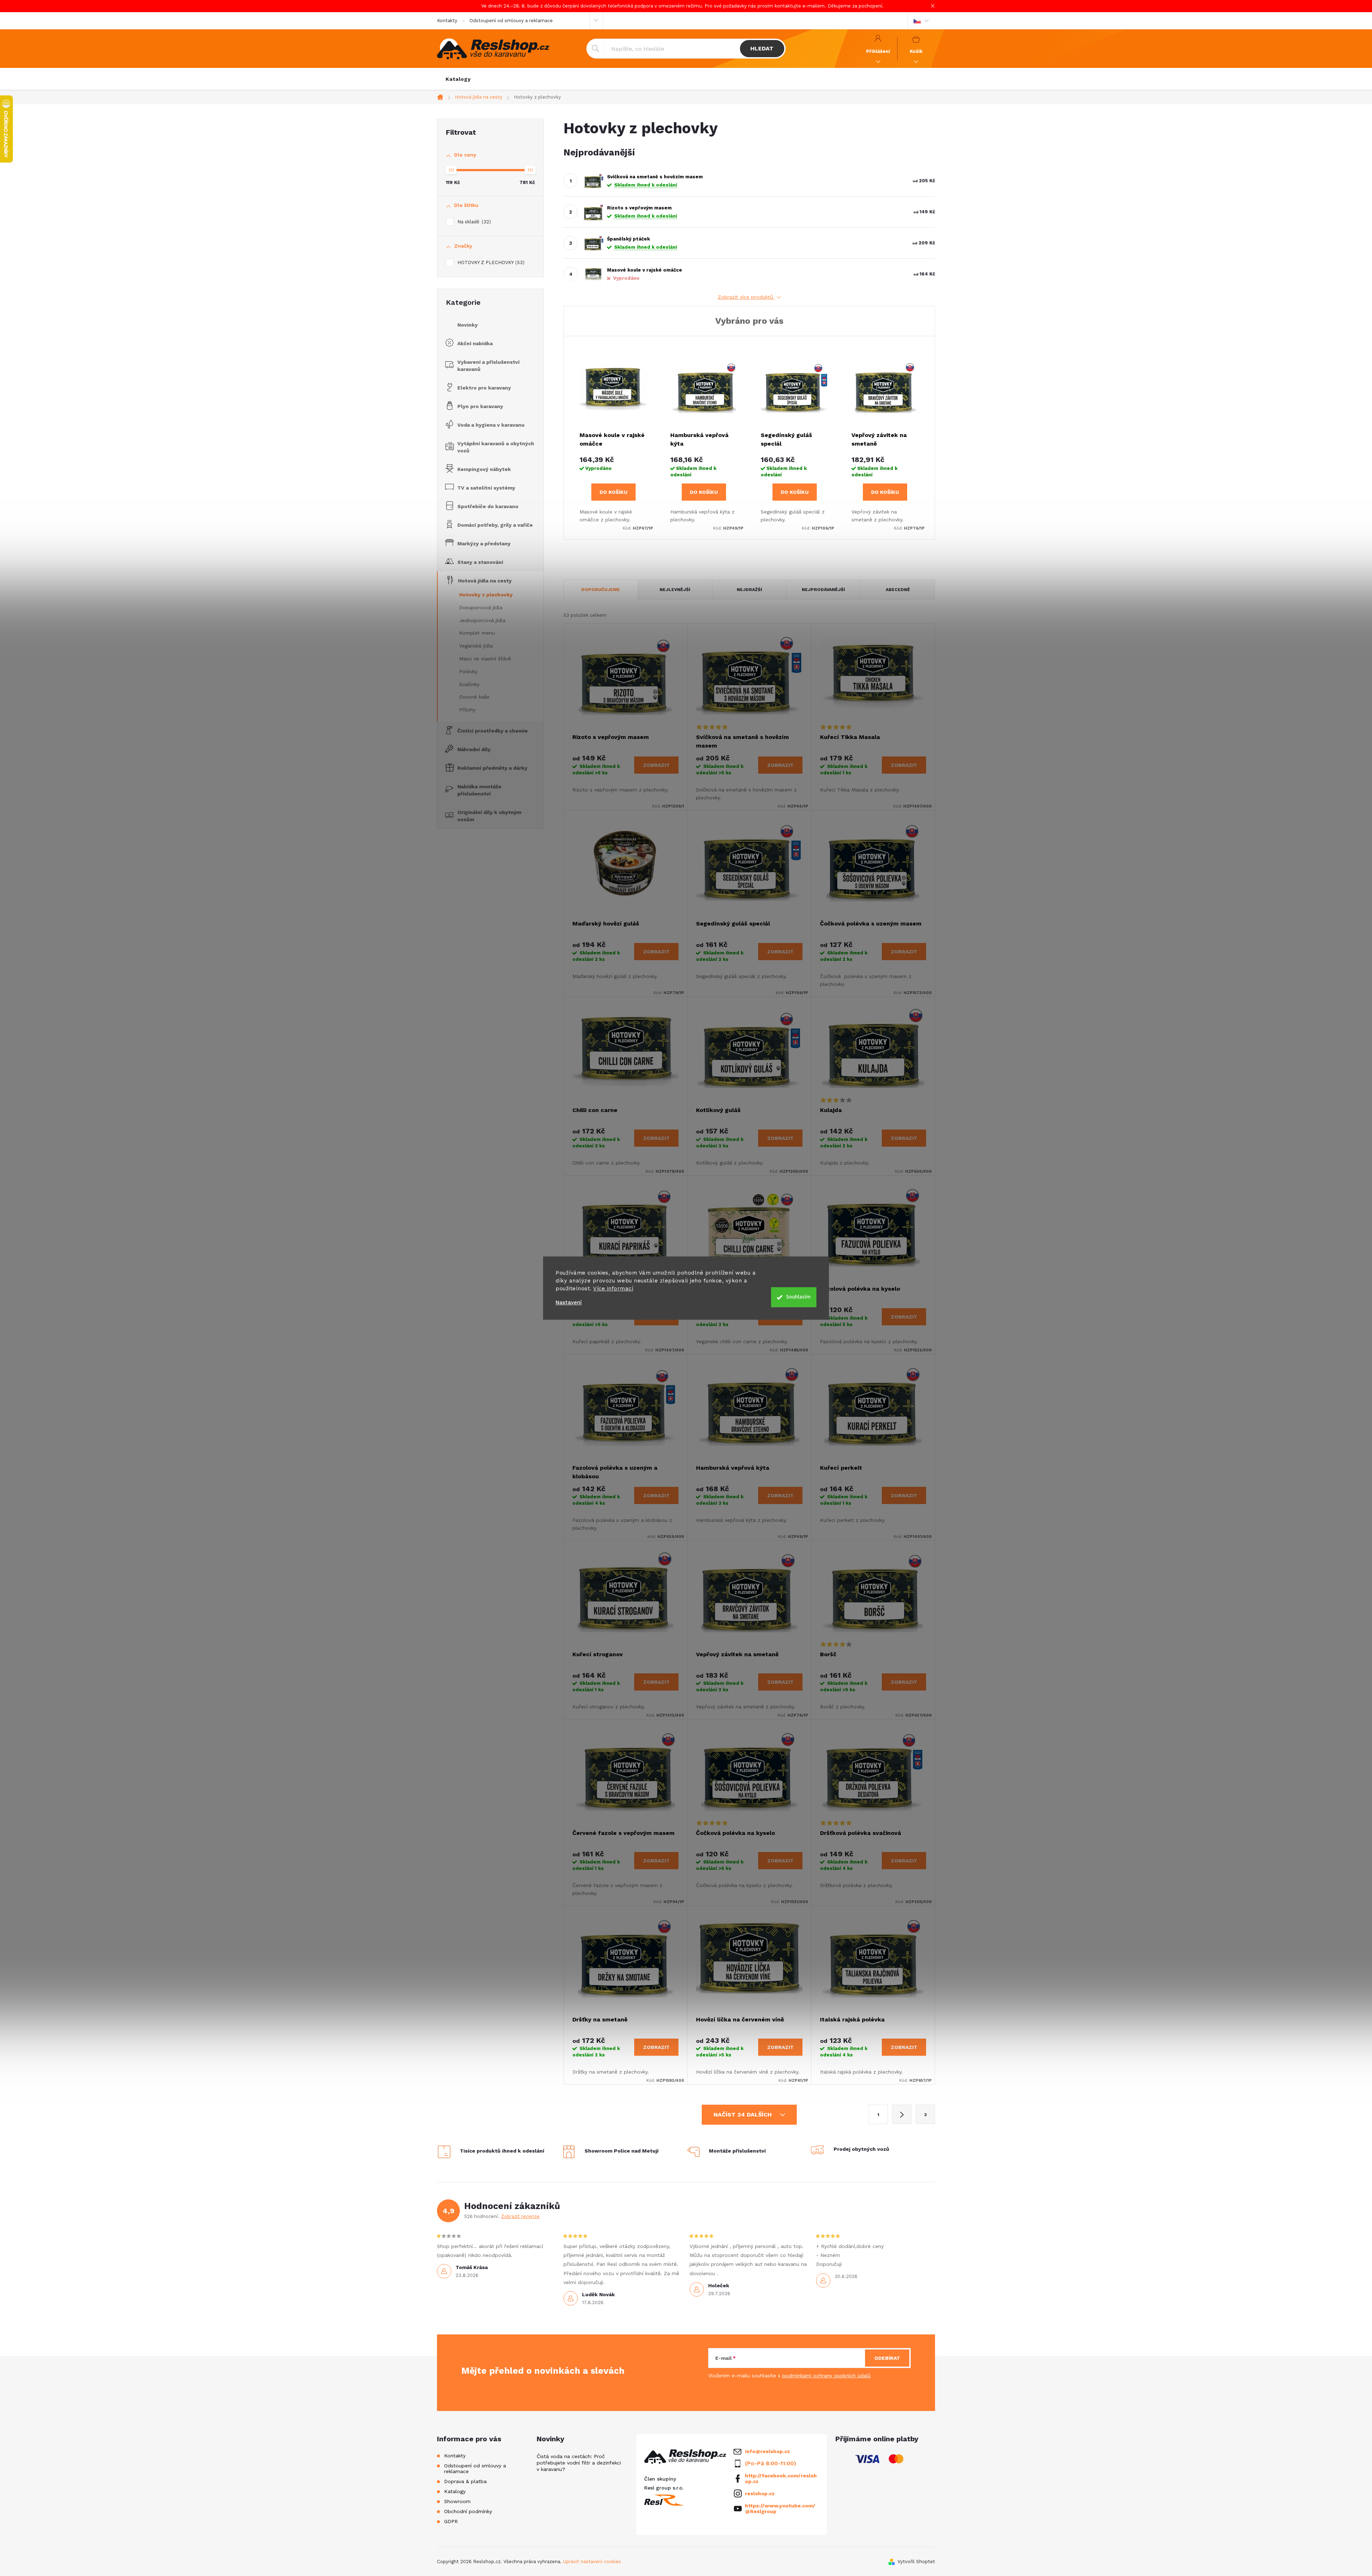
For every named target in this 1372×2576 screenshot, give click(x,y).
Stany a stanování (480, 562)
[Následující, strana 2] (902, 2114)
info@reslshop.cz (767, 2451)
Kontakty (447, 21)
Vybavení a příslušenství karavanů (488, 366)
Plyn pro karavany (480, 406)
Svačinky (469, 684)
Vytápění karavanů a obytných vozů (496, 447)
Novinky (468, 325)
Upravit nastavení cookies (592, 2562)
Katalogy (455, 2491)
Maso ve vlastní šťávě (485, 659)
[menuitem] (458, 79)
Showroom (457, 2501)
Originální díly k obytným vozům (489, 816)
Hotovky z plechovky (486, 595)
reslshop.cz (760, 2493)
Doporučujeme (601, 590)
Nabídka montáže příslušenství (479, 790)
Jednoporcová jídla (482, 620)
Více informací (613, 1289)
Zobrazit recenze (520, 2216)
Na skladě (473, 222)
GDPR (451, 2521)
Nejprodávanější (823, 590)
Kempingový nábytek (484, 469)
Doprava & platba (465, 2481)
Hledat (762, 48)
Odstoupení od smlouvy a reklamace (511, 21)
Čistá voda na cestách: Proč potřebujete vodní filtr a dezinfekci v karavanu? (579, 2463)
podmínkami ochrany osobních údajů (826, 2376)
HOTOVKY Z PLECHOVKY (490, 262)
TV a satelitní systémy (486, 488)
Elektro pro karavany (484, 388)
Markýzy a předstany (484, 544)
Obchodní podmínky (468, 2511)
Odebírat (887, 2358)
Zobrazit (656, 765)
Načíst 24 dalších (744, 2115)
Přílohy (467, 710)
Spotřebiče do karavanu (488, 506)
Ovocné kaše (474, 697)
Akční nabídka (475, 343)
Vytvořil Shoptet (916, 2562)
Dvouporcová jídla (481, 607)
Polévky (468, 671)
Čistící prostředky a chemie (493, 731)
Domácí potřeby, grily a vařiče (495, 525)
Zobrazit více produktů (746, 297)
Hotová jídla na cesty (485, 581)
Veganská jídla (476, 646)
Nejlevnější (675, 590)
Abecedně (898, 590)
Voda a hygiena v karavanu (491, 425)
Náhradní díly (474, 749)
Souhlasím (798, 1297)
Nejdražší (749, 590)
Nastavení (569, 1303)
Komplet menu (477, 633)
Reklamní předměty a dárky (492, 768)
